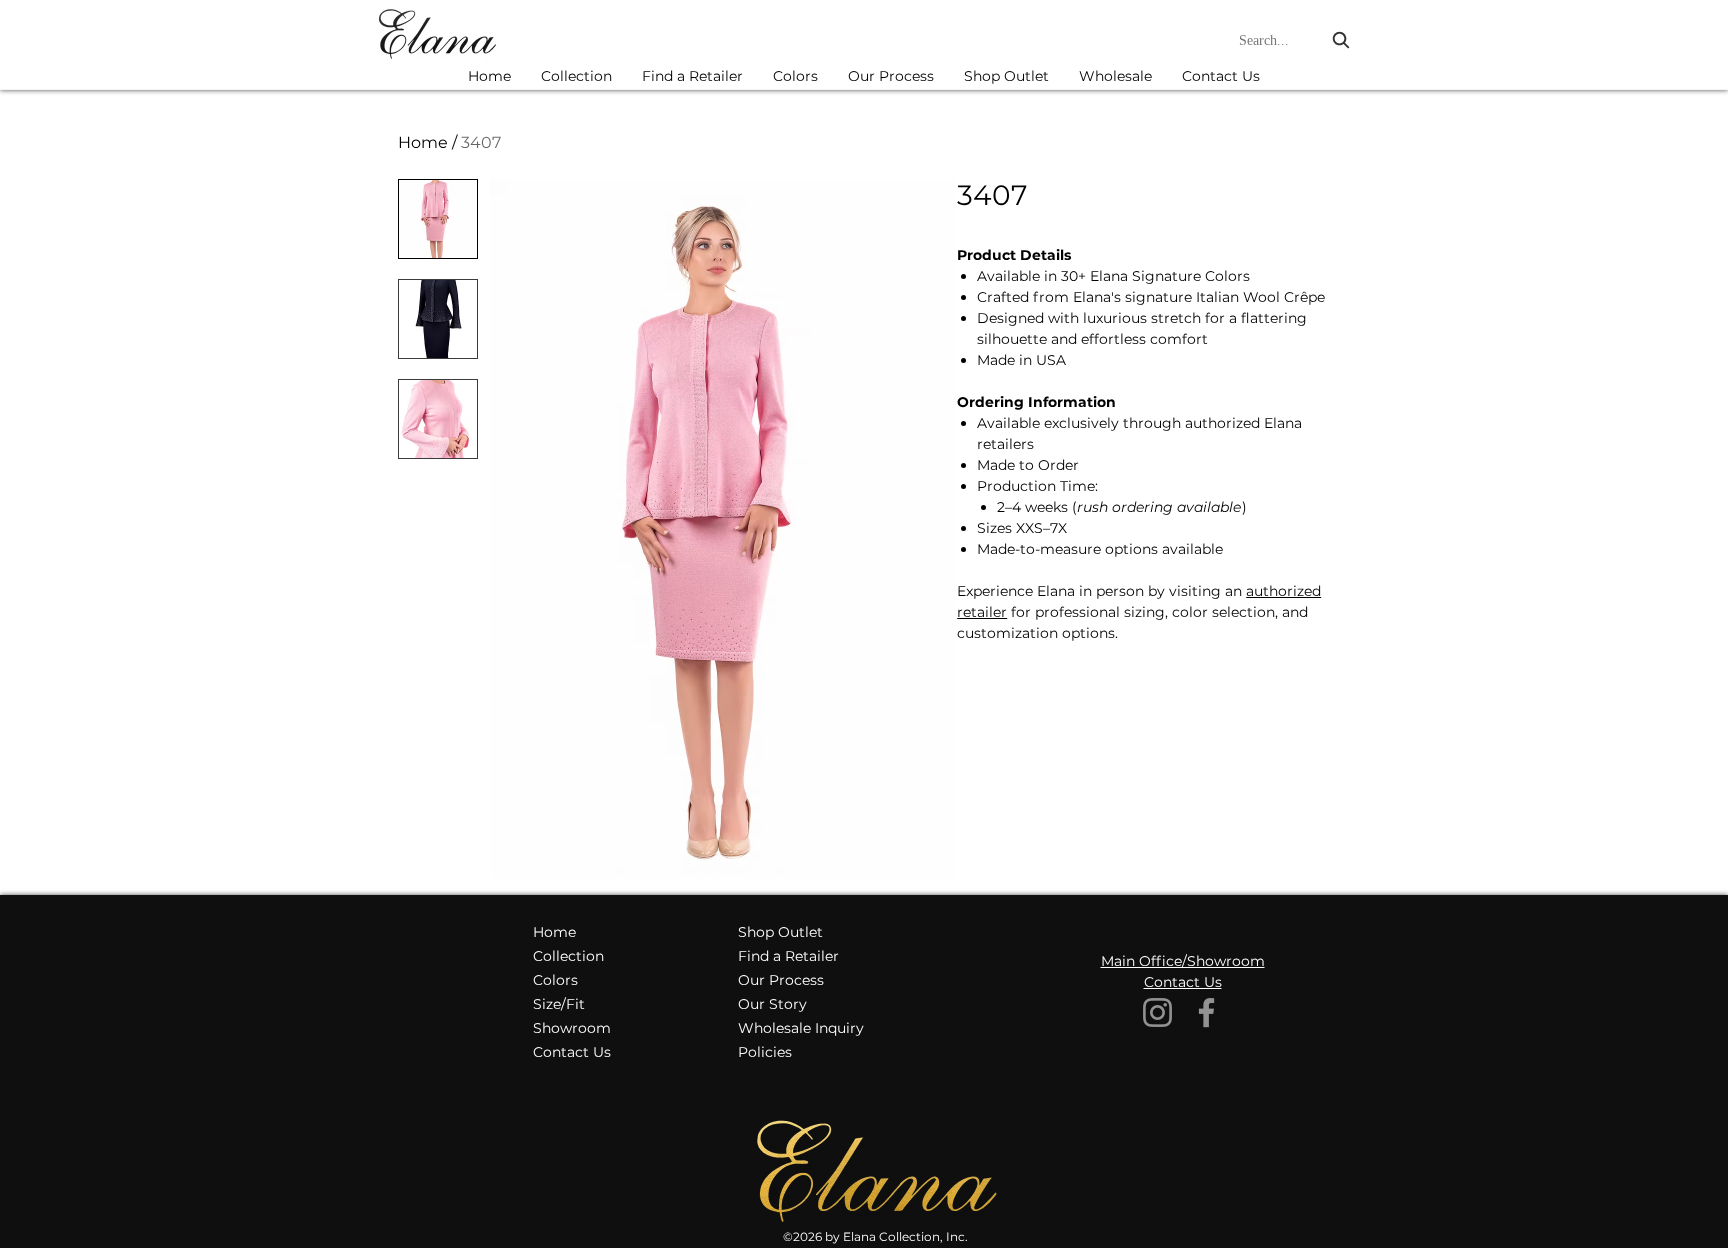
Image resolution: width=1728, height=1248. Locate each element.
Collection (568, 956)
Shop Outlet (780, 932)
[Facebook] (1206, 1012)
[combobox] (1296, 40)
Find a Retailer (788, 956)
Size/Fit (559, 1004)
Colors (555, 980)
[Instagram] (1157, 1012)
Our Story (772, 1004)
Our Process (781, 980)
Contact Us (572, 1052)
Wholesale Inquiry (801, 1028)
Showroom (572, 1028)
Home (423, 142)
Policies (765, 1052)
